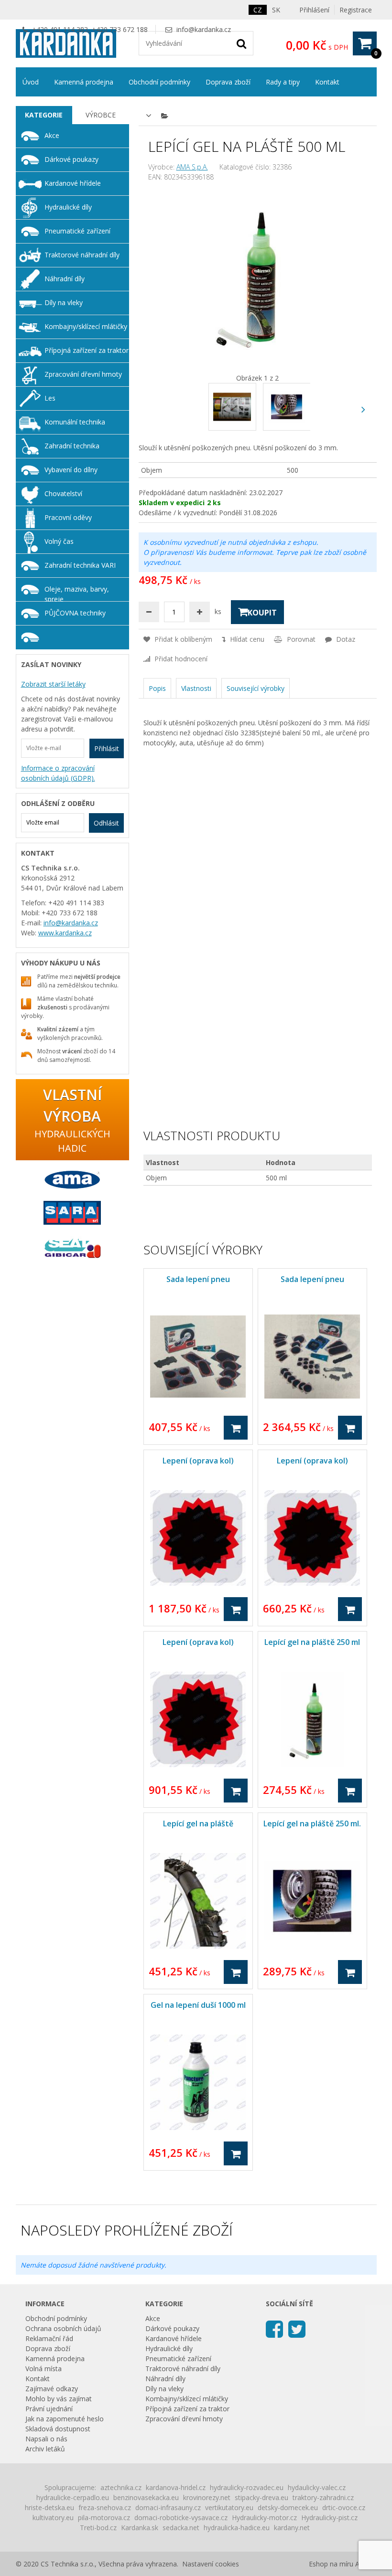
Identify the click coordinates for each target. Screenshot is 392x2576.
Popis (157, 688)
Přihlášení (314, 10)
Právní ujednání (49, 2409)
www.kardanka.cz (65, 933)
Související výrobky (256, 688)
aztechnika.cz (121, 2487)
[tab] (44, 115)
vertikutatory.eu (229, 2507)
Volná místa (44, 2369)
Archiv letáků (45, 2449)
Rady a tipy (283, 82)
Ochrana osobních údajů (63, 2328)
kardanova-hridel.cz (176, 2487)
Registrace (356, 10)
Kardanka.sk (140, 2528)
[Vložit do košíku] (236, 1428)
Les (50, 398)
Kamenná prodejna (84, 82)
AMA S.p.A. (192, 167)
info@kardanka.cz (204, 29)
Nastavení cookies (211, 2564)
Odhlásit (106, 823)
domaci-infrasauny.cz (168, 2507)
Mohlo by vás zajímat (59, 2399)
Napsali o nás (46, 2439)
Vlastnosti (196, 688)
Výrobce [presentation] (101, 115)
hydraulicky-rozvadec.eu (247, 2487)
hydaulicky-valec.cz (317, 2487)
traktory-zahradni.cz (323, 2497)
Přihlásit (107, 748)
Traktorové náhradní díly (82, 255)
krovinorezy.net (207, 2497)
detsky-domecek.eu (288, 2507)
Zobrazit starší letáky (53, 684)
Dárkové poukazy (71, 159)
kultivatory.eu (53, 2518)
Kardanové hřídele (73, 183)
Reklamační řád (49, 2338)
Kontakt (327, 82)
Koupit (262, 613)
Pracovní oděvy (68, 517)
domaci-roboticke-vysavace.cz (181, 2518)
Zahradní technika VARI (80, 565)
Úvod (31, 82)
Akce (52, 135)
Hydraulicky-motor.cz (264, 2518)
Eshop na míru (331, 2564)
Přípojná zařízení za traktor (87, 350)
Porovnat (300, 639)
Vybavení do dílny (71, 470)
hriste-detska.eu (49, 2507)
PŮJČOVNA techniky (75, 613)
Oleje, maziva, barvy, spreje (77, 593)
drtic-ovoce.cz (344, 2507)
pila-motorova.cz (104, 2518)
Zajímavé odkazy (52, 2389)
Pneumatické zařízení (77, 231)
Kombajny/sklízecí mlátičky (86, 326)
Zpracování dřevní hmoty (83, 374)
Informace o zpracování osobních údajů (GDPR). (58, 773)
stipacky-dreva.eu (261, 2497)
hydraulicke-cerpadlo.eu (73, 2497)
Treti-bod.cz (98, 2528)
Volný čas (59, 541)
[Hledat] (241, 43)
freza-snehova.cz (105, 2507)
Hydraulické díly (68, 207)
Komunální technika (75, 422)
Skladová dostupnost (58, 2429)
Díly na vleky (64, 302)
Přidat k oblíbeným (182, 639)
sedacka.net (181, 2528)
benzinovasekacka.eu (146, 2497)
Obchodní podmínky (159, 82)
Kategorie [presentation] (44, 115)
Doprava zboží (228, 82)
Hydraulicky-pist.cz (329, 2518)
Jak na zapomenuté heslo (65, 2419)
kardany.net (292, 2528)
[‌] (364, 409)
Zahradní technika (72, 446)
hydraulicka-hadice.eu (237, 2528)
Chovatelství (63, 493)
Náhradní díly (65, 279)
